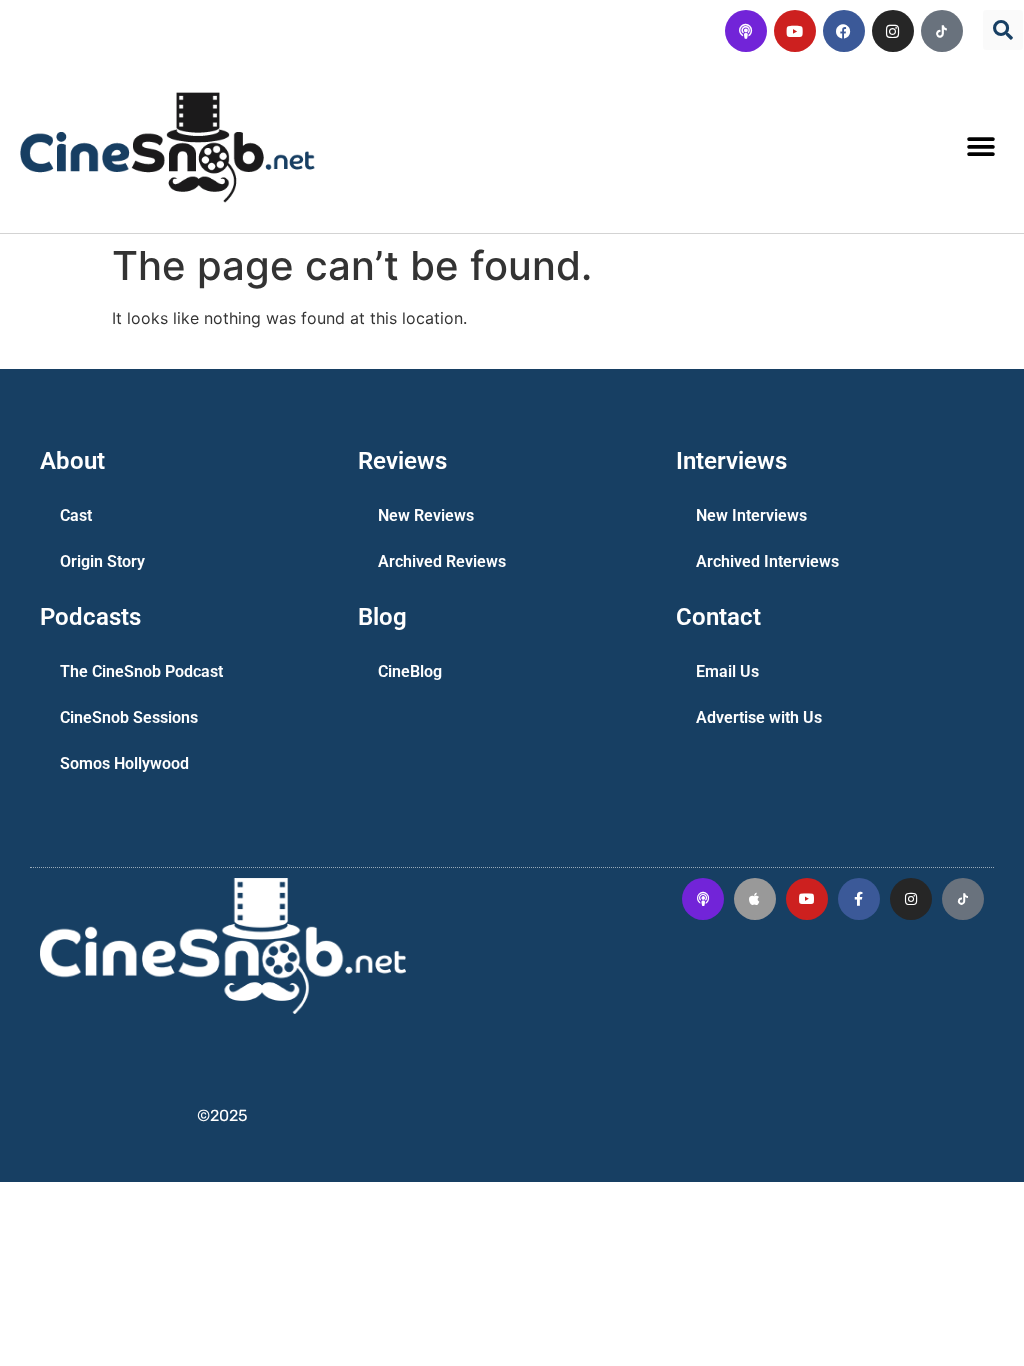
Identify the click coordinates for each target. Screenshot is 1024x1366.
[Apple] (755, 899)
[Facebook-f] (859, 899)
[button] (1003, 30)
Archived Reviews (442, 561)
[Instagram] (893, 31)
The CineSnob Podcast (141, 671)
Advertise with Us (759, 717)
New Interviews (751, 515)
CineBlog (410, 671)
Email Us (727, 671)
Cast (76, 515)
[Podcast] (746, 31)
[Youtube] (795, 31)
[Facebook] (844, 31)
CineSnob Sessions (129, 717)
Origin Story (102, 561)
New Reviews (426, 515)
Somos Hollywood (124, 763)
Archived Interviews (767, 561)
